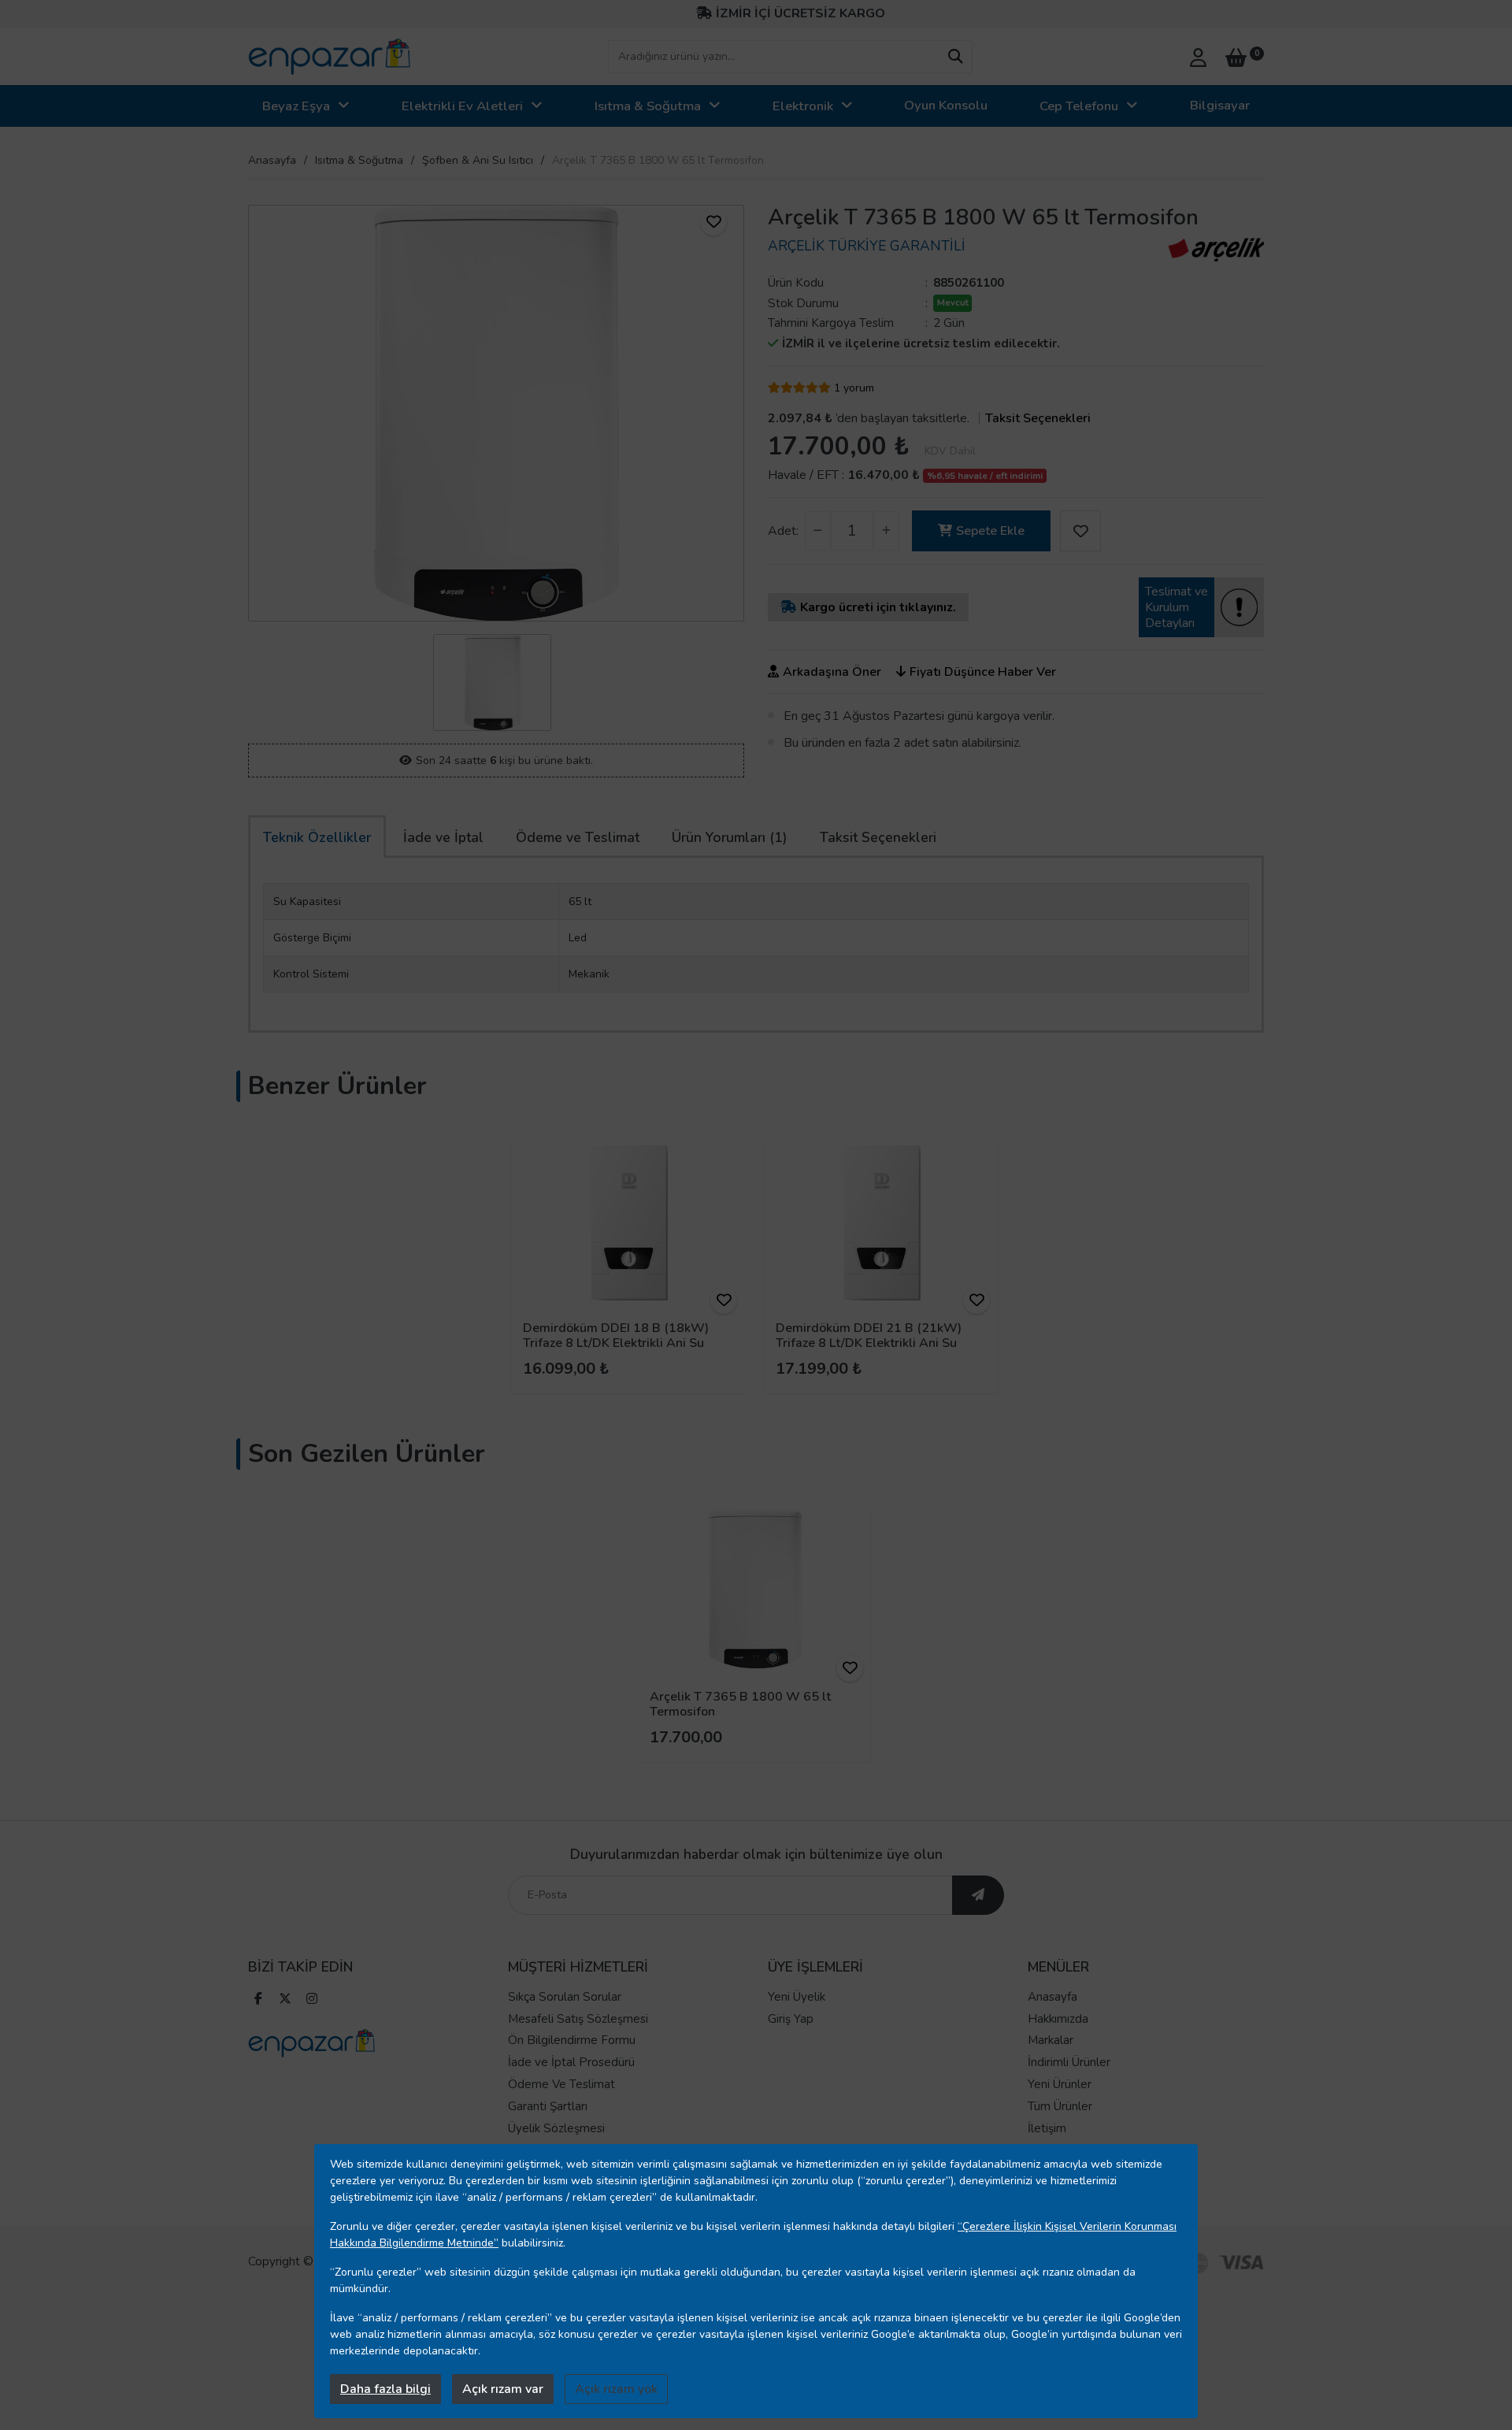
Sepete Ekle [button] (990, 531)
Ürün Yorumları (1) (730, 837)
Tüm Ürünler (1060, 2106)
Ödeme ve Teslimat (578, 837)
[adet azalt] (818, 531)
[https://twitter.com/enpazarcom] (285, 2000)
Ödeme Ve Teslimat (561, 2084)
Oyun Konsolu (946, 105)
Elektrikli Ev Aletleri (462, 106)
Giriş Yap (791, 2019)
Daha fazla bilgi (385, 2389)
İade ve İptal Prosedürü (571, 2062)
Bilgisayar (1220, 105)
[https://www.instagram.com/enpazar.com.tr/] (312, 2000)
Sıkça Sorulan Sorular (565, 1997)
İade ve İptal (443, 837)
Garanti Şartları (548, 2106)
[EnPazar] (329, 57)
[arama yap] (955, 57)
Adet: (783, 531)
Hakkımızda (1058, 2019)
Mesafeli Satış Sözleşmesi (578, 2019)
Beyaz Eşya (296, 106)
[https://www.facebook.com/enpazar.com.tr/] (258, 2000)
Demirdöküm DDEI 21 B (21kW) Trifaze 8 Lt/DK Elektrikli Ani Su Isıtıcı (869, 1343)
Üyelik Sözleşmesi (556, 2128)
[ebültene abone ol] (978, 1895)
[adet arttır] (886, 531)
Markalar (1051, 2040)
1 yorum (854, 388)
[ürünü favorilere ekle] (713, 222)
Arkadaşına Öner (832, 672)
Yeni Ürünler (1060, 2084)
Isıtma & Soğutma (648, 106)
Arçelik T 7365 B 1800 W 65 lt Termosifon (740, 1704)
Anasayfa (272, 160)
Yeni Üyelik (797, 1997)
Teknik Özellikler (317, 837)
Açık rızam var (503, 2389)
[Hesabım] (1198, 56)
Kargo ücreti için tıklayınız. (878, 607)
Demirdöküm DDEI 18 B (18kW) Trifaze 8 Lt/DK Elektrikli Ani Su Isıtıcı (616, 1343)
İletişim (1047, 2128)
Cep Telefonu (1079, 106)
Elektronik (803, 106)
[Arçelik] (1216, 250)
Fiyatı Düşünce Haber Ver (983, 672)
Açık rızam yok (616, 2389)
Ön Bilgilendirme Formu (572, 2040)
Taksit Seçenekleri (1038, 418)
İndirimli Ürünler (1069, 2062)
